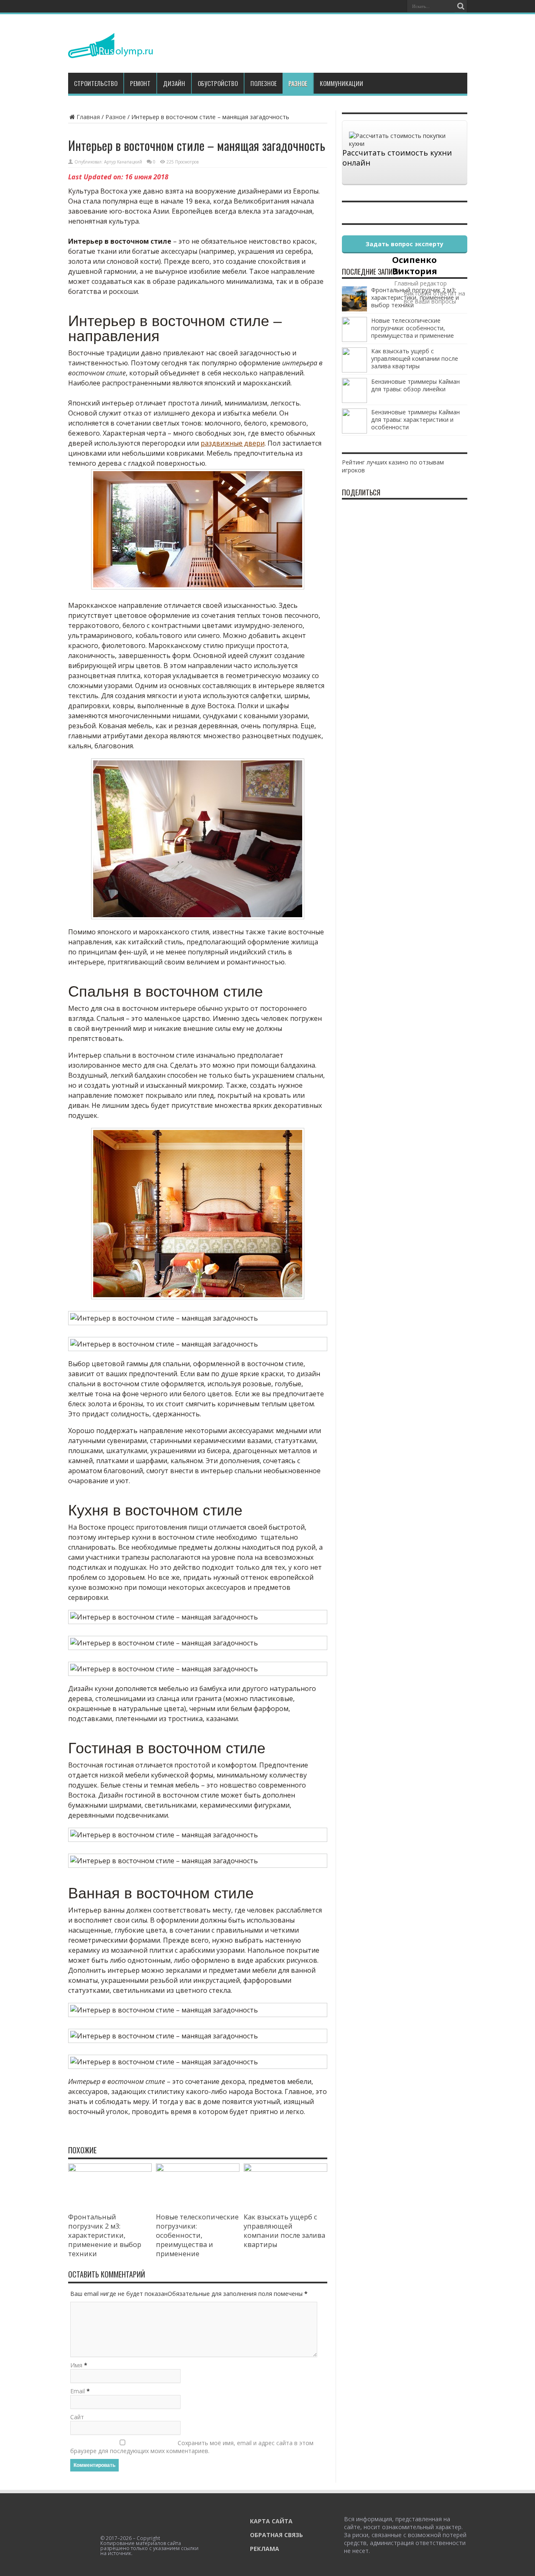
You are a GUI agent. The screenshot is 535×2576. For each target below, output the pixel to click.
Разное (298, 83)
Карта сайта (271, 2521)
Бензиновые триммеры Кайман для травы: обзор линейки (415, 385)
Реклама (265, 2549)
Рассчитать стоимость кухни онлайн (397, 158)
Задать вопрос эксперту (405, 244)
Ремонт (140, 83)
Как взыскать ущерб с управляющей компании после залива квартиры (284, 2231)
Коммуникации (341, 83)
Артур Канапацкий (123, 162)
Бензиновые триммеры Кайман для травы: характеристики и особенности (415, 420)
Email (78, 2391)
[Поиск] (461, 6)
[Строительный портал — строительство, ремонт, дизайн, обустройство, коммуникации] (111, 52)
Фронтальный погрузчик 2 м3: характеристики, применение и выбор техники (105, 2235)
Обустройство (218, 83)
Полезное (264, 83)
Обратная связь (276, 2535)
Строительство (96, 83)
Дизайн (174, 83)
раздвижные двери (233, 443)
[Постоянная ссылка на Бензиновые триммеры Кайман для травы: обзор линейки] (354, 401)
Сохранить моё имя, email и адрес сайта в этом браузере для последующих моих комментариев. (192, 2447)
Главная (88, 117)
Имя (76, 2365)
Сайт (77, 2417)
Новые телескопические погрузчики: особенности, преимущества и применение (197, 2235)
